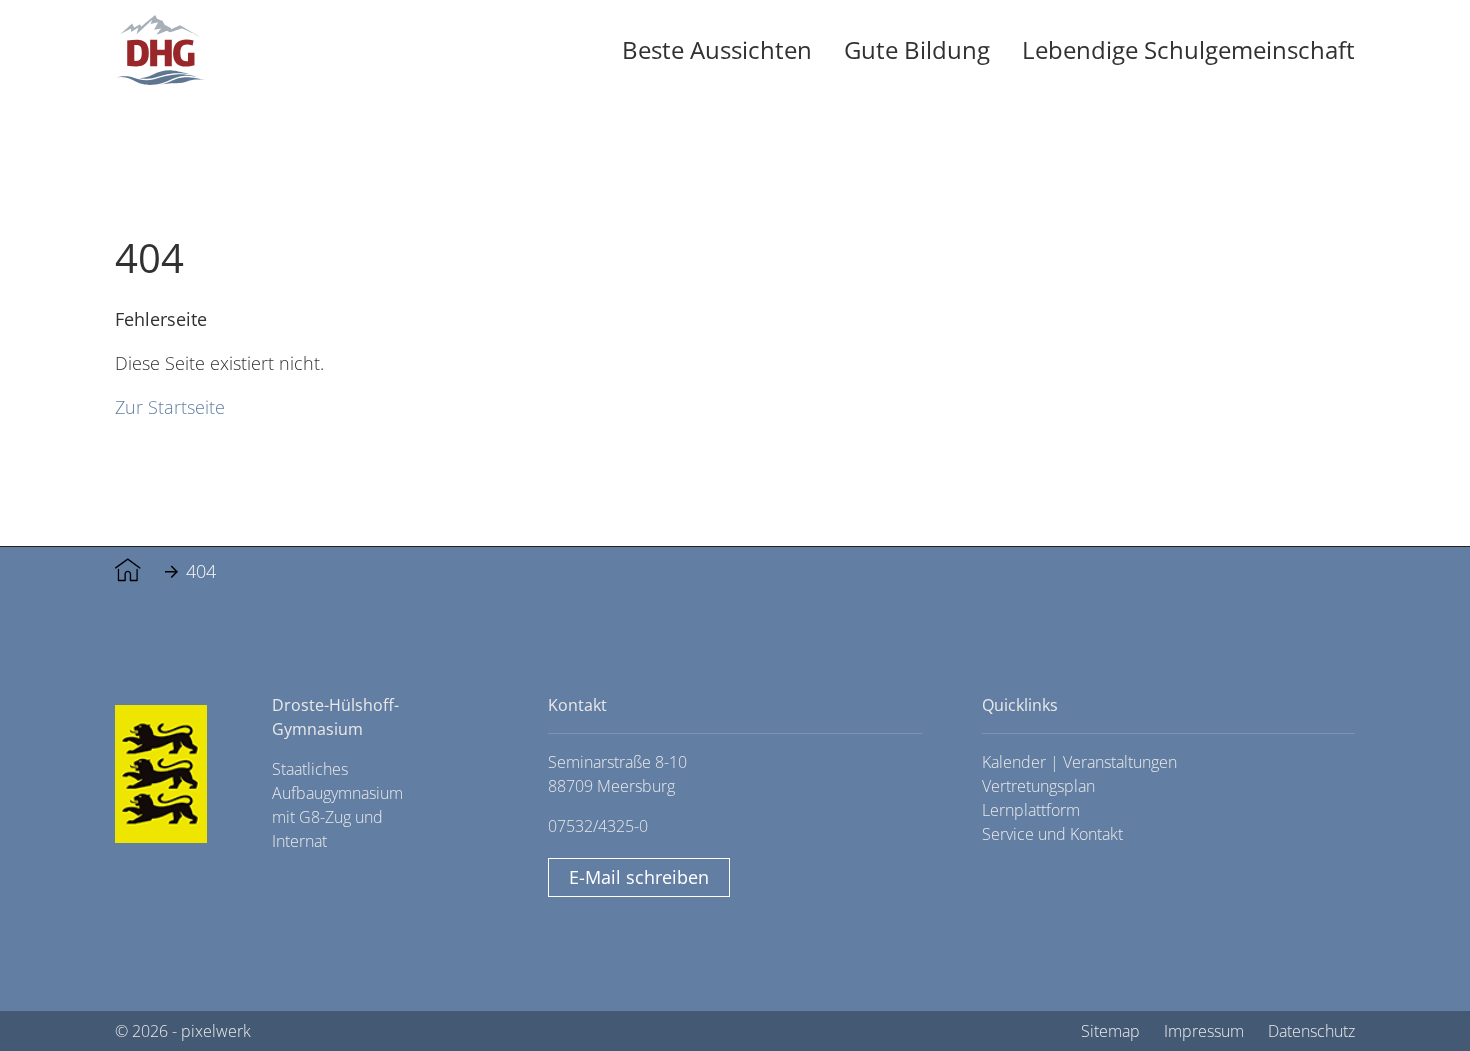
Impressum (1204, 1031)
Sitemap (1110, 1031)
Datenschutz (1311, 1031)
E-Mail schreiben (639, 877)
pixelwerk (216, 1031)
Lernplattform (1031, 810)
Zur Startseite (170, 406)
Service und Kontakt (1052, 834)
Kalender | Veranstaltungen (1079, 762)
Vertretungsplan (1038, 786)
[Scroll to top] (1410, 991)
